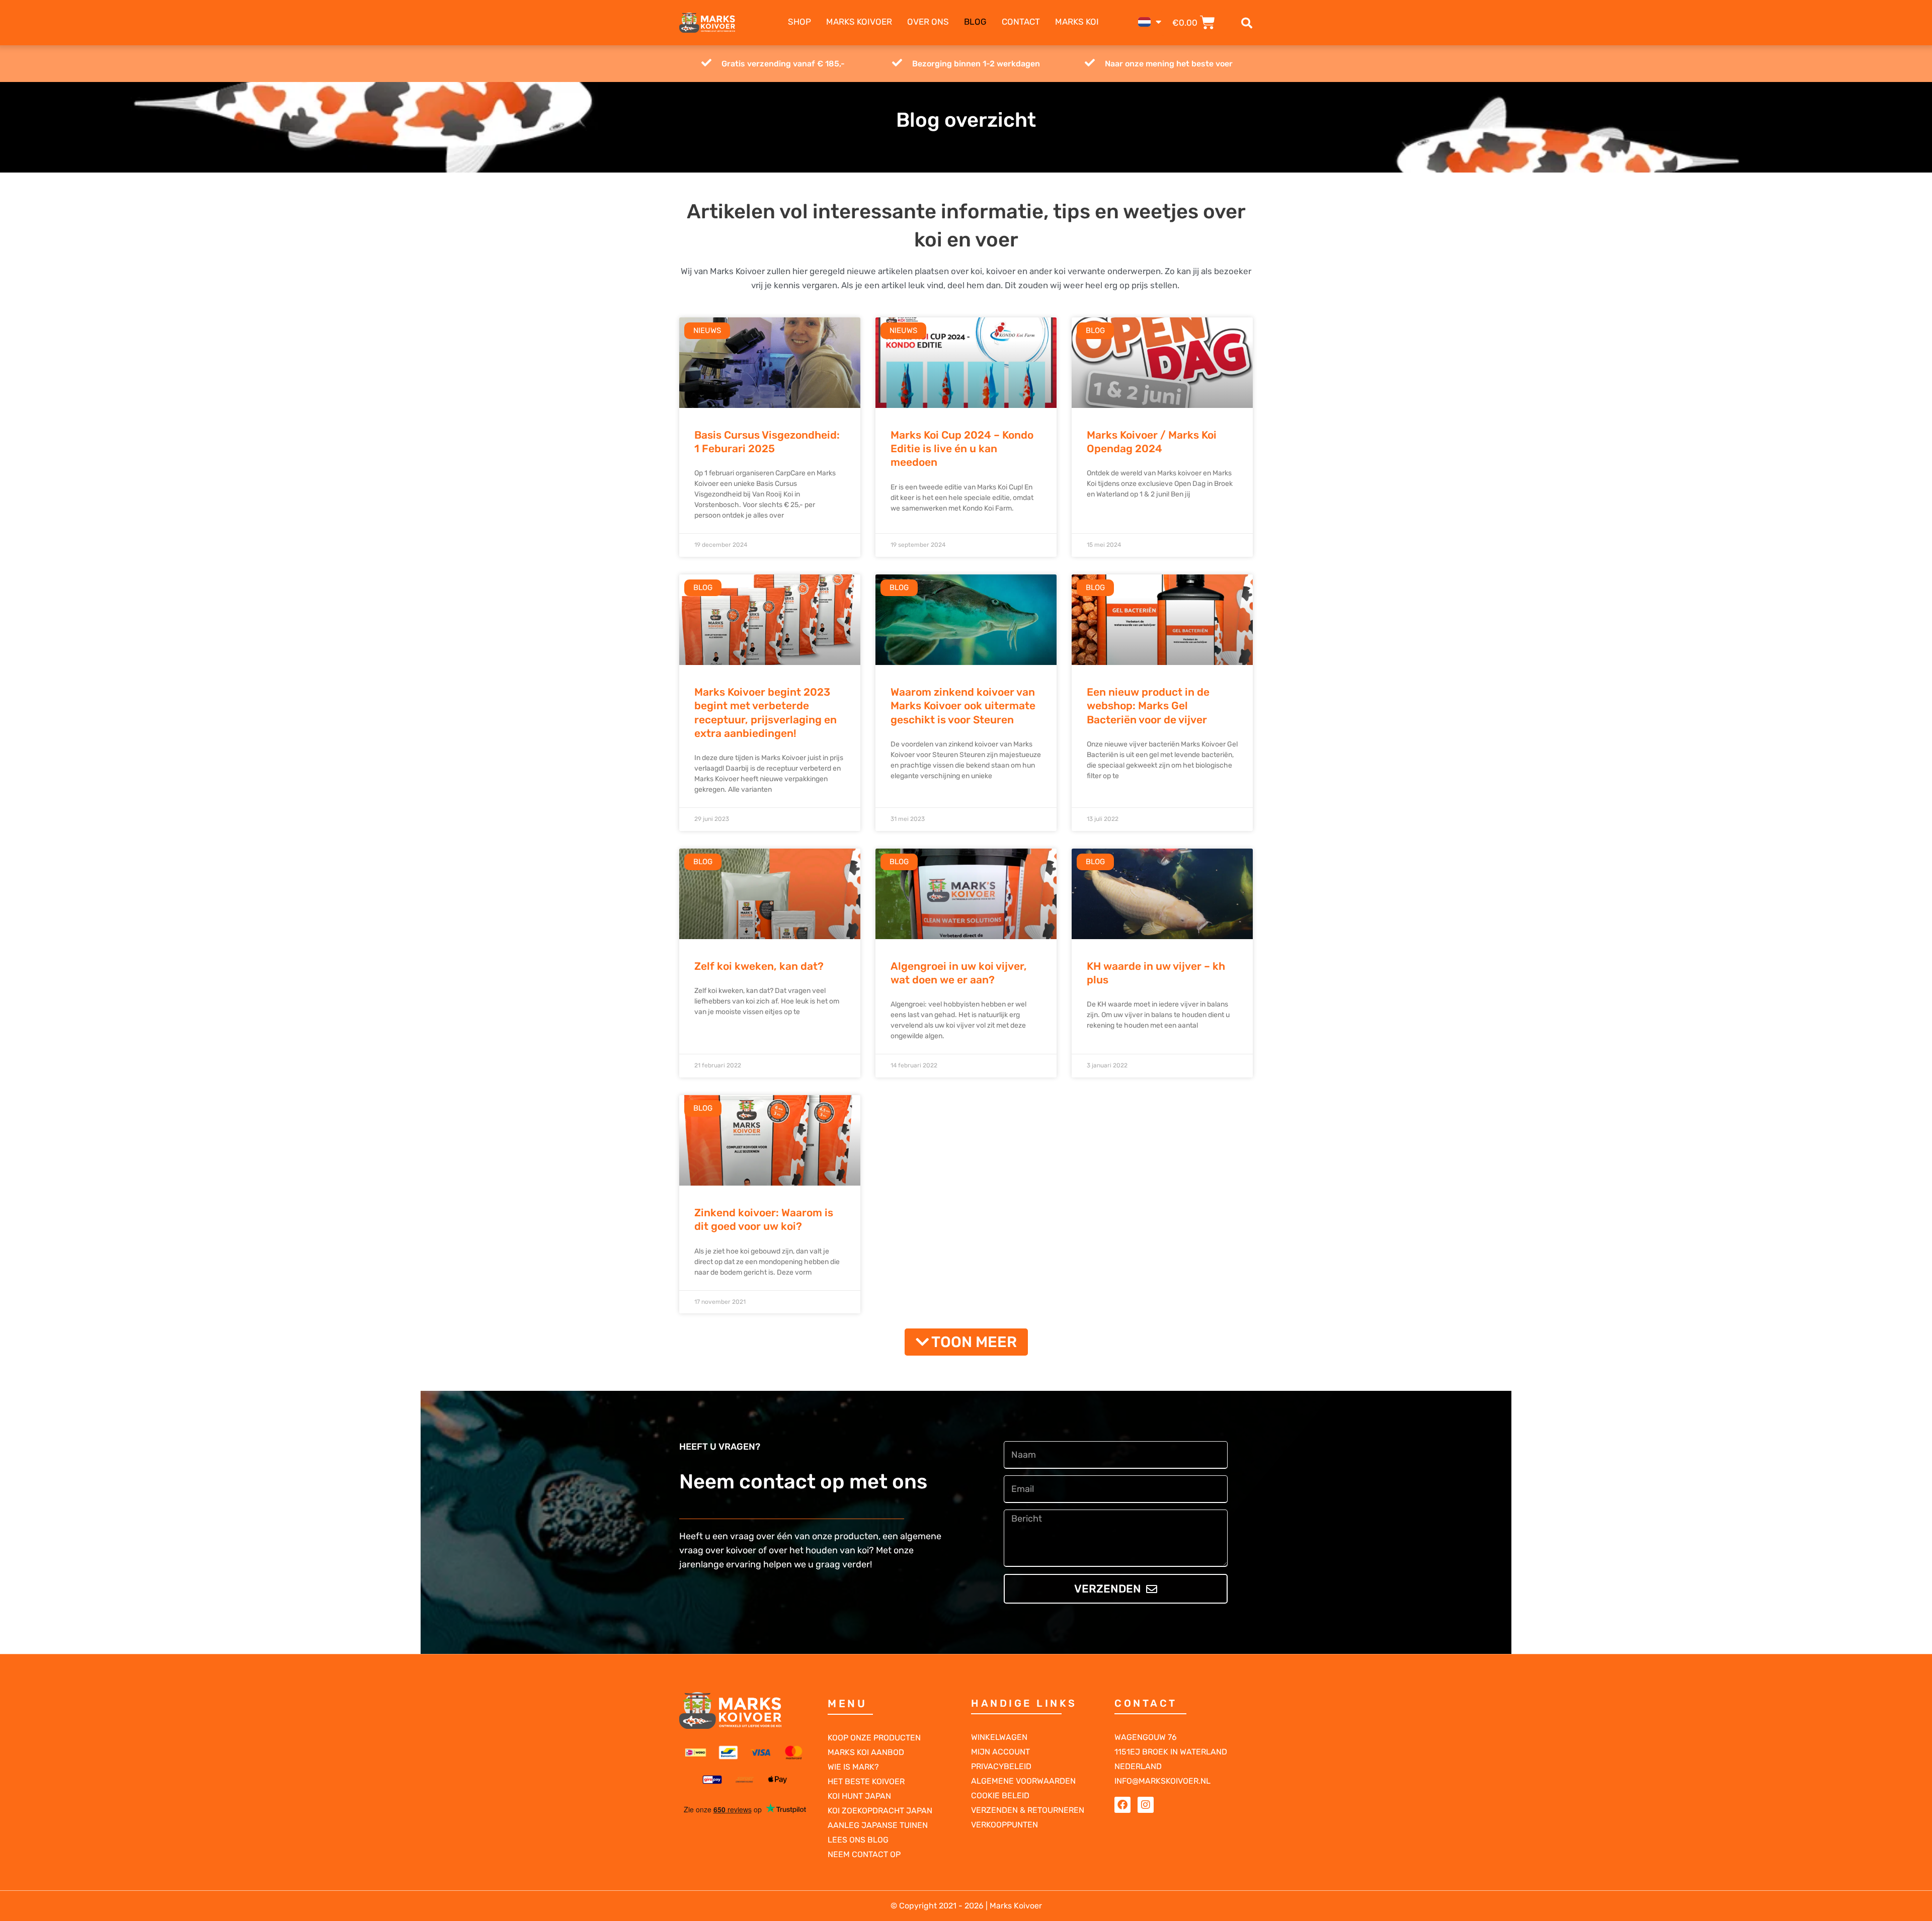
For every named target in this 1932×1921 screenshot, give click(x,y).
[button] (1247, 23)
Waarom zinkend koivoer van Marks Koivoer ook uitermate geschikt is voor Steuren (963, 706)
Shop (799, 22)
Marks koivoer (859, 22)
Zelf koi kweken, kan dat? (759, 966)
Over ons (928, 22)
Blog (975, 22)
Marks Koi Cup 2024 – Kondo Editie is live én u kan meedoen (962, 449)
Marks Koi (1077, 22)
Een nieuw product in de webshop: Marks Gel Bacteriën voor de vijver (1148, 706)
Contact (1021, 22)
